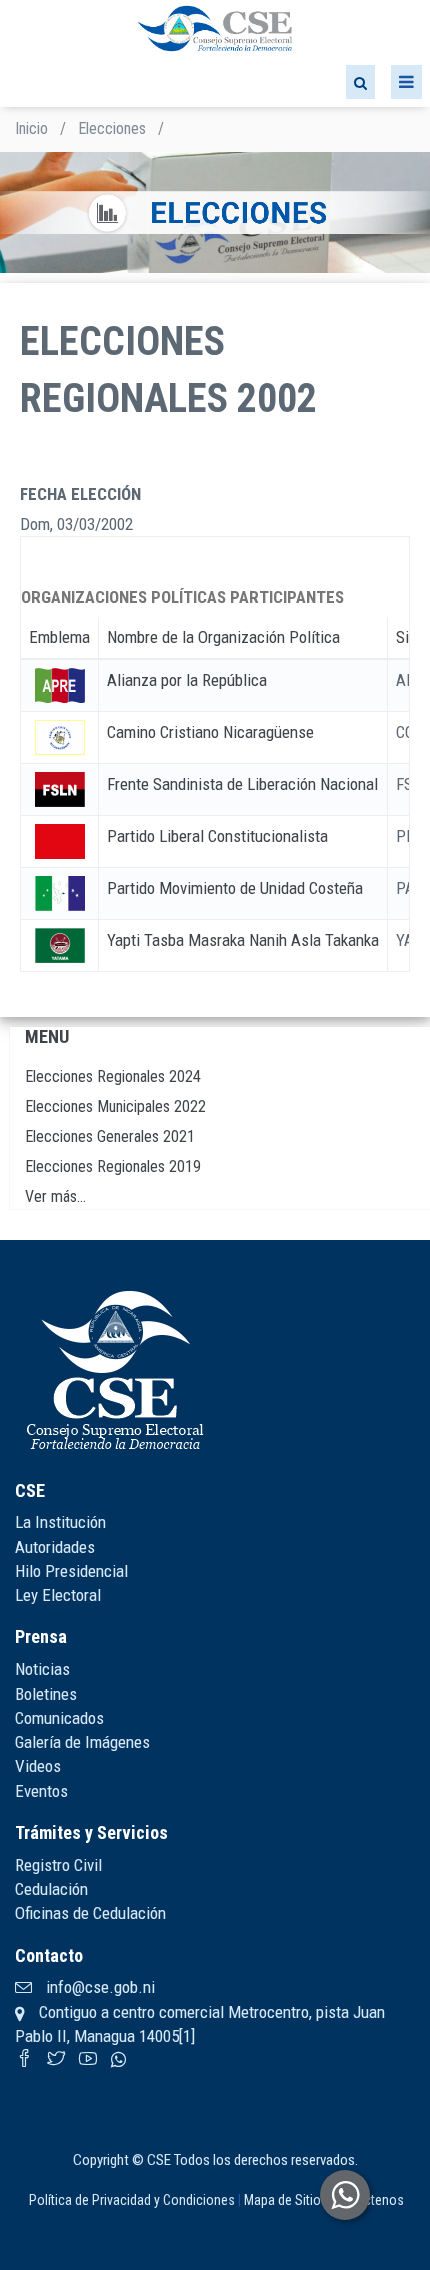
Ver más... (55, 1196)
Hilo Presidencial (71, 1571)
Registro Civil (58, 1865)
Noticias (42, 1669)
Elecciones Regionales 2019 (113, 1166)
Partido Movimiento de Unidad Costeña (235, 888)
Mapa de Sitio (282, 2200)
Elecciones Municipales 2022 (115, 1106)
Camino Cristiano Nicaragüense (210, 732)
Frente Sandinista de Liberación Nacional (242, 784)
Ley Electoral (58, 1595)
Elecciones (112, 128)
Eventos (41, 1791)
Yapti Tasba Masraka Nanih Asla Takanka (243, 940)
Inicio (31, 128)
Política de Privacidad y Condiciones (132, 2200)
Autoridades (55, 1547)
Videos (38, 1766)
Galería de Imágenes (82, 1742)
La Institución (60, 1522)
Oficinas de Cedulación (90, 1913)
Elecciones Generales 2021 (110, 1136)
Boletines (46, 1694)
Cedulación (51, 1889)
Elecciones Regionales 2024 (113, 1076)
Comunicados (59, 1718)
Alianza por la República (187, 680)
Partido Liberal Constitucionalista (217, 836)
